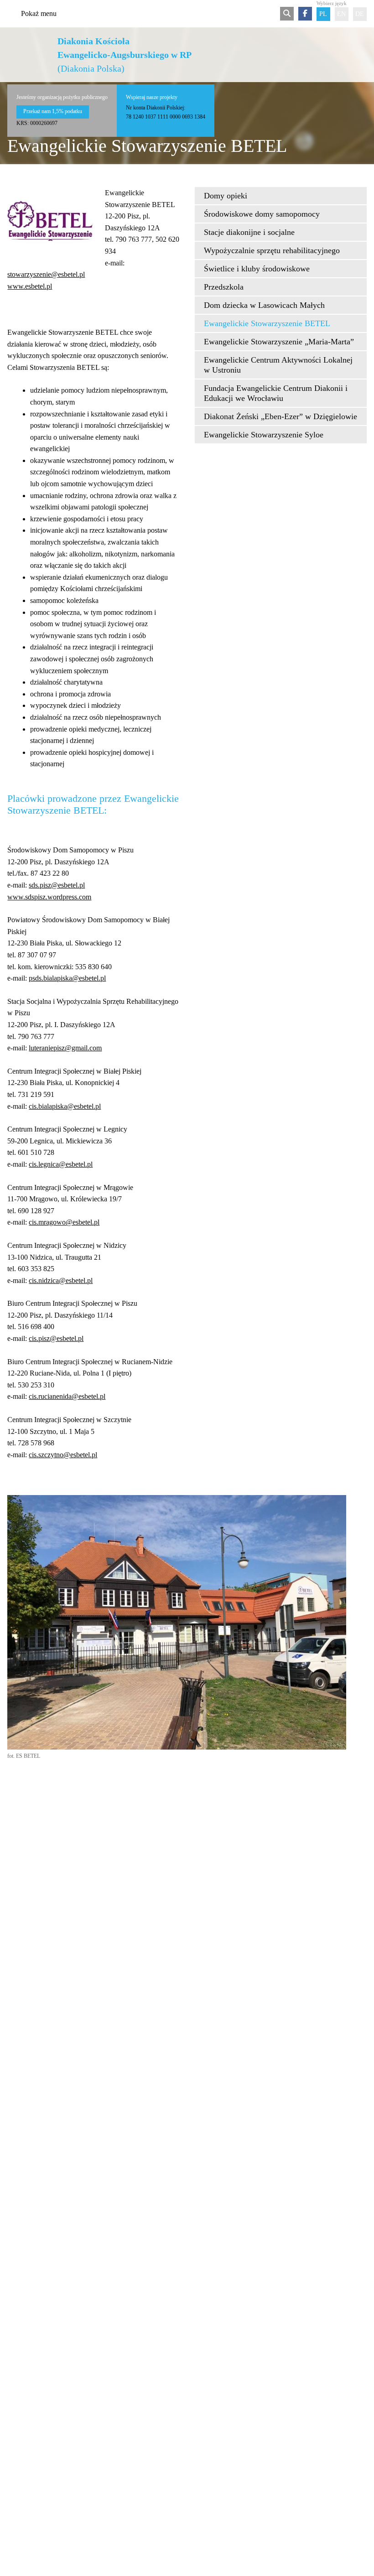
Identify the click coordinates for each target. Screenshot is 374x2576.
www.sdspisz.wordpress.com (49, 897)
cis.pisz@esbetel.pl (56, 1338)
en (341, 14)
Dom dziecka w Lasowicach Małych (264, 305)
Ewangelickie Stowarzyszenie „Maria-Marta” (279, 342)
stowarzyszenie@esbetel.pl (46, 274)
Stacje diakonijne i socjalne (249, 232)
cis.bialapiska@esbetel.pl (65, 1106)
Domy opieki (226, 196)
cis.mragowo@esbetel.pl (64, 1222)
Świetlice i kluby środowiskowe (257, 269)
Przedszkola (224, 287)
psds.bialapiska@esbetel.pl (67, 978)
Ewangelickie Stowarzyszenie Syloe (264, 435)
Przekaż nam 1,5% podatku (53, 111)
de (360, 14)
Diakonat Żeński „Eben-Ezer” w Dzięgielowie (280, 416)
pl (323, 14)
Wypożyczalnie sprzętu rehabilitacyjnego (272, 250)
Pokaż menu (39, 13)
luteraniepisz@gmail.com (65, 1048)
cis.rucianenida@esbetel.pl (67, 1396)
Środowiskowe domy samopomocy (262, 214)
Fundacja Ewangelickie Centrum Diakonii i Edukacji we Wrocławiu (276, 393)
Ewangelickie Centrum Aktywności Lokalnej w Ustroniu (278, 365)
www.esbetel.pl (30, 286)
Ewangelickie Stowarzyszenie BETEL (267, 323)
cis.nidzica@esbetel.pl (61, 1280)
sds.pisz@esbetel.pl (57, 885)
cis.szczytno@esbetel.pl (63, 1455)
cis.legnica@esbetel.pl (61, 1164)
